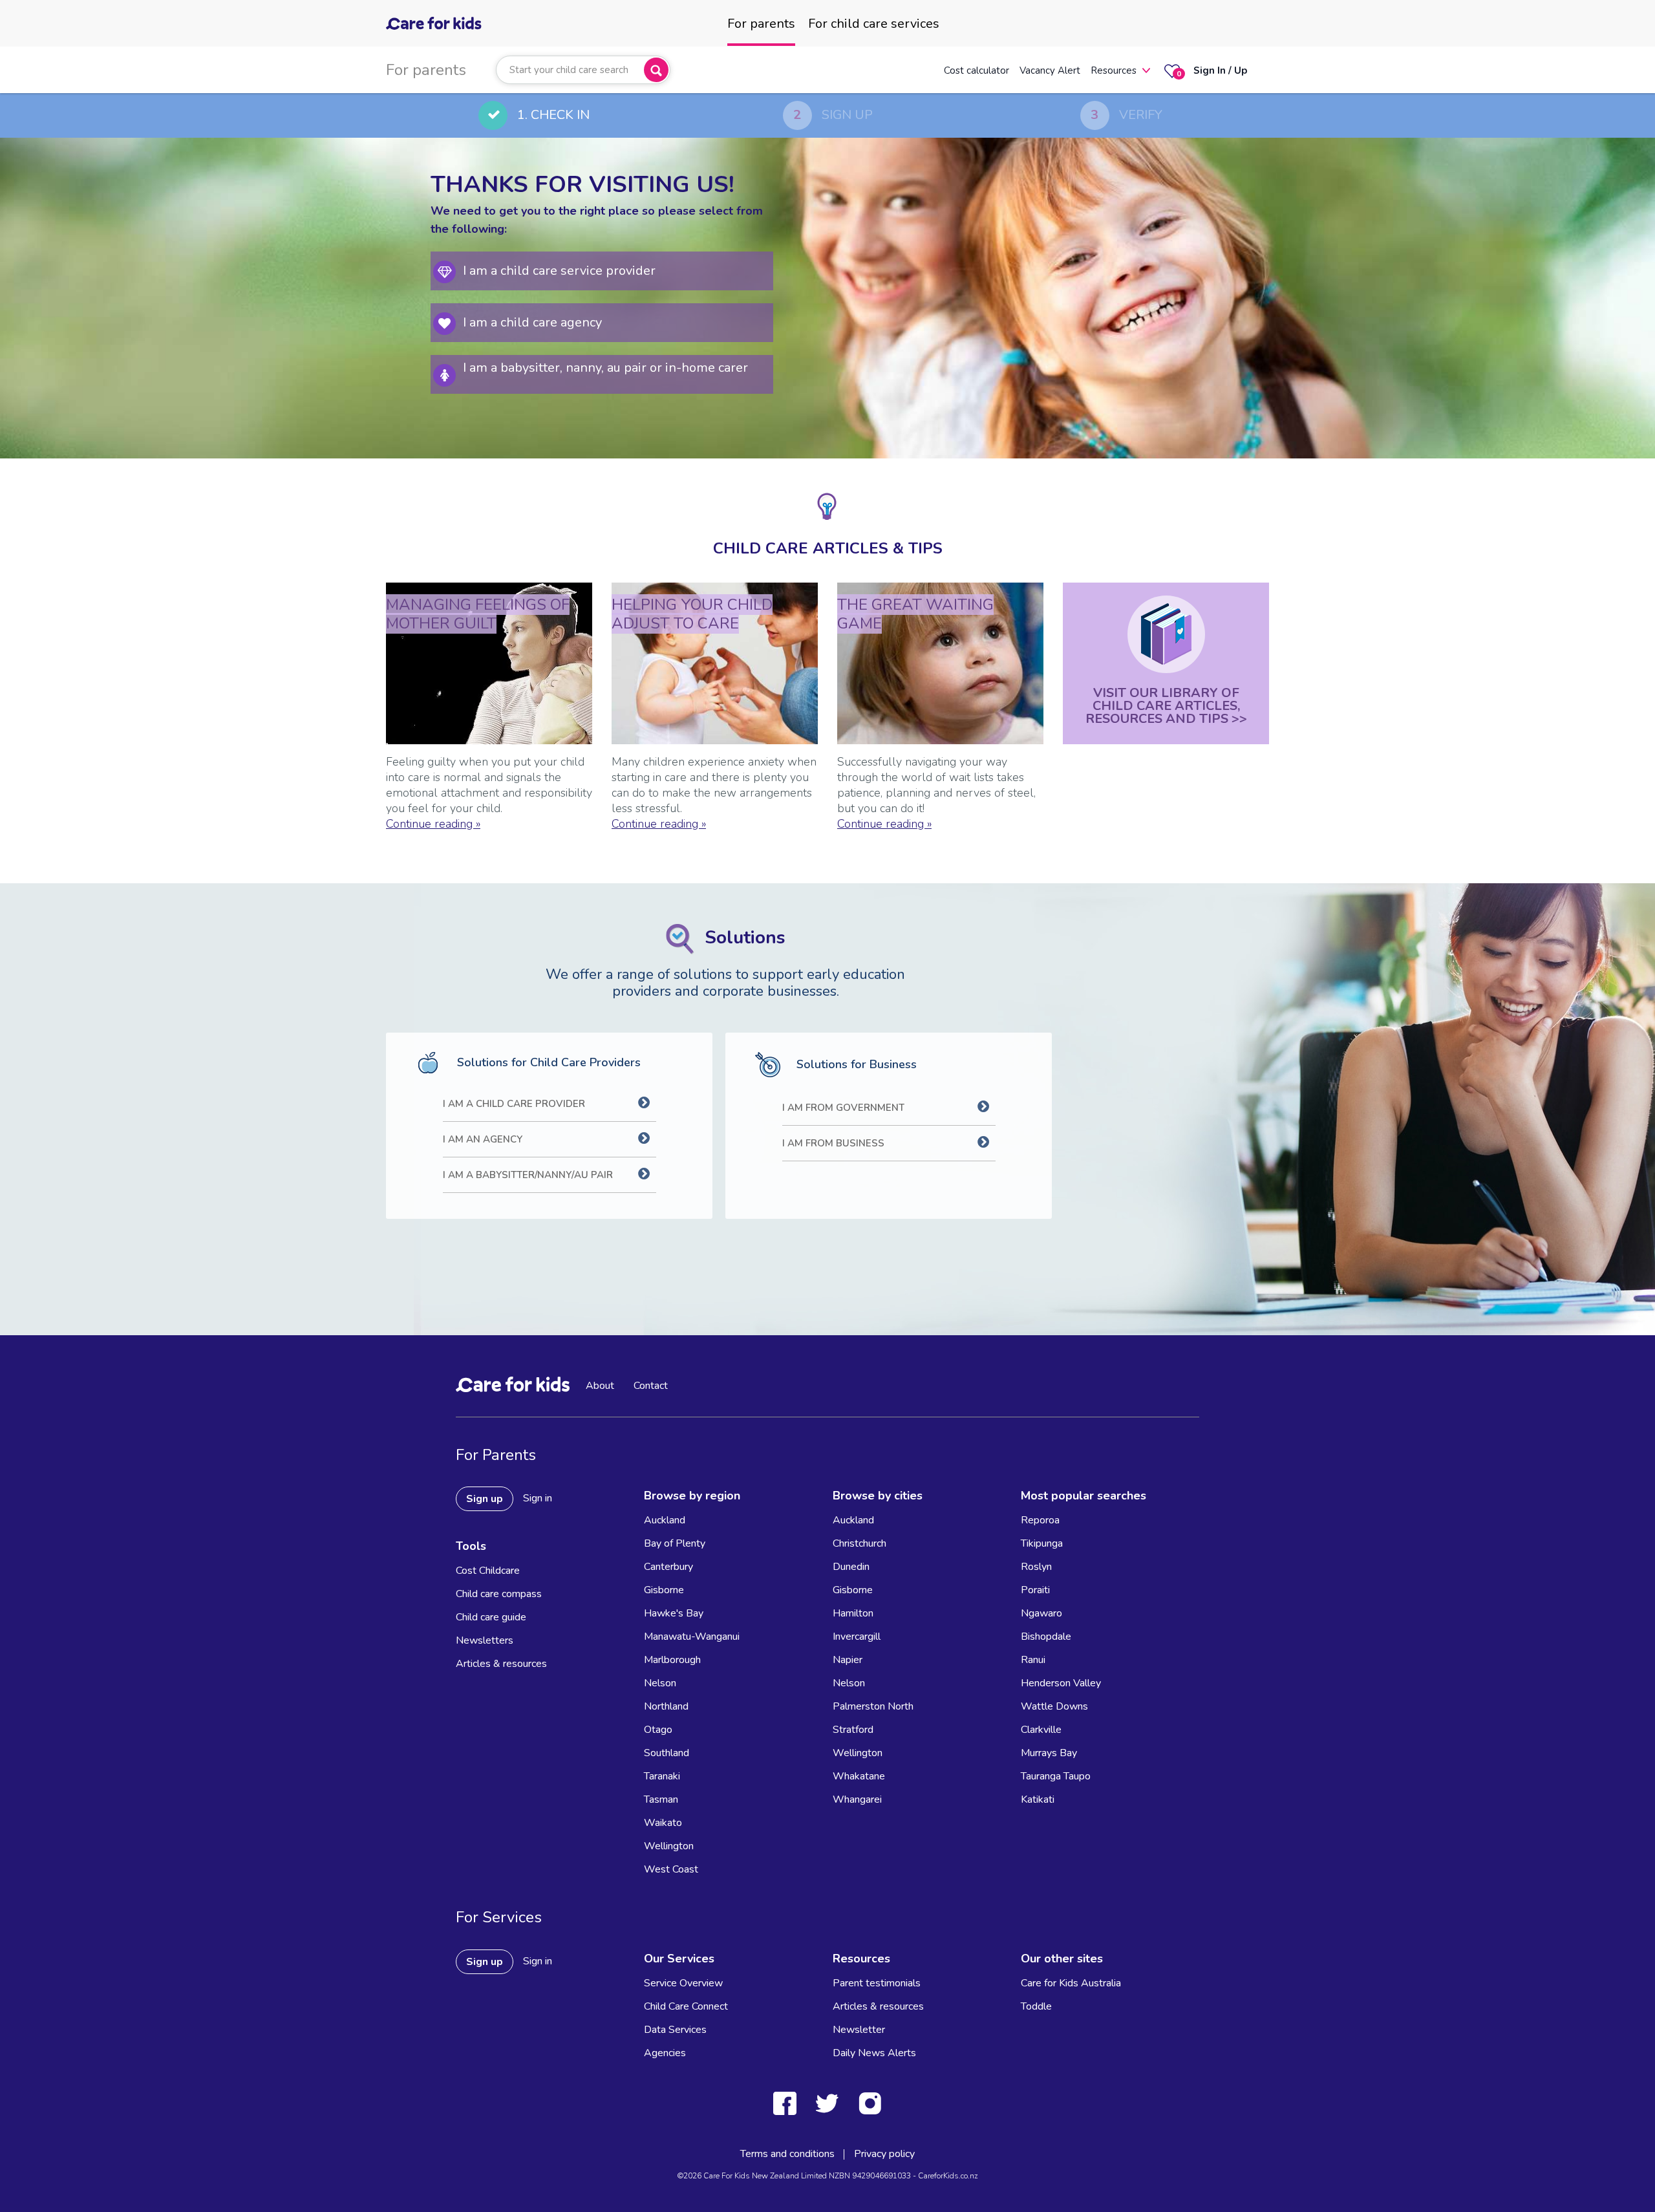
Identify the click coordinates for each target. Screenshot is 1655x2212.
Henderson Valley (1061, 1683)
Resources (1114, 70)
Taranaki (662, 1776)
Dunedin (851, 1567)
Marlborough (672, 1660)
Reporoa (1040, 1520)
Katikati (1038, 1799)
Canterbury (668, 1567)
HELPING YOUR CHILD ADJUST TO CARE (692, 614)
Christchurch (860, 1543)
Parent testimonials (877, 1983)
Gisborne (664, 1590)
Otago (658, 1730)
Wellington (669, 1846)
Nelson (660, 1683)
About (600, 1386)
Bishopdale (1046, 1637)
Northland (666, 1706)
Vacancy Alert (1050, 70)
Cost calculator (977, 70)
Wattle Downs (1054, 1706)
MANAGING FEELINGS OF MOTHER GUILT (478, 614)
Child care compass (499, 1594)
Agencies (665, 2053)
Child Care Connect (686, 2006)
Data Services (675, 2030)
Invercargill (857, 1637)
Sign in (538, 1498)
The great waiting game (915, 614)
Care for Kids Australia (1071, 1983)
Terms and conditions (787, 2154)
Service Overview (683, 1983)
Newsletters (485, 1640)
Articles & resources (501, 1664)
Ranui (1033, 1660)
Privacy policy (884, 2154)
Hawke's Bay (674, 1613)
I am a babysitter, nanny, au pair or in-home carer (605, 368)
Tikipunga (1042, 1543)
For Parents (496, 1455)
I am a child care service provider (559, 271)
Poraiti (1035, 1590)
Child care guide (491, 1617)
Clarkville (1041, 1730)
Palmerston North (873, 1706)
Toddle (1036, 2006)
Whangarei (857, 1799)
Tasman (661, 1799)
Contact (651, 1386)
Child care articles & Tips (828, 548)
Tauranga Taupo (1056, 1776)
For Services (499, 1917)
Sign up (485, 1499)
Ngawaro (1041, 1613)
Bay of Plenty (675, 1543)
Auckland (665, 1520)
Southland (667, 1753)
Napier (848, 1660)
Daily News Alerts (874, 2053)
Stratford (853, 1730)
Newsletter (859, 2030)
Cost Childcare (488, 1571)
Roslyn (1036, 1567)
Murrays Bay (1049, 1753)
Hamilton (853, 1613)
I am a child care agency (532, 322)
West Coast (671, 1869)
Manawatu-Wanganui (692, 1637)
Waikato (663, 1823)
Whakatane (859, 1776)
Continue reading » (433, 824)
